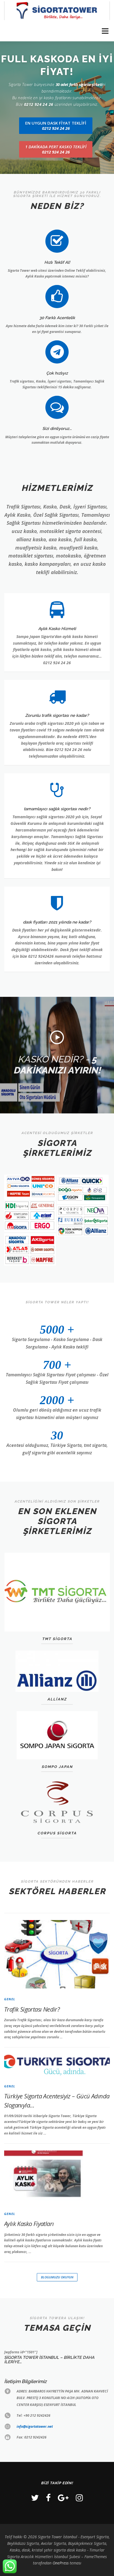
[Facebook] (48, 2498)
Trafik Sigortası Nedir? (32, 2009)
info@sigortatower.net (35, 2426)
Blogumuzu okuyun (57, 2277)
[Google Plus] (63, 2498)
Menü (105, 31)
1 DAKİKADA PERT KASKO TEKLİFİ (56, 149)
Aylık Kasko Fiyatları (29, 2224)
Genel (10, 1999)
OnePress (61, 2563)
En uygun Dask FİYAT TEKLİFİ (56, 126)
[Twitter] (35, 2498)
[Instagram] (79, 2498)
